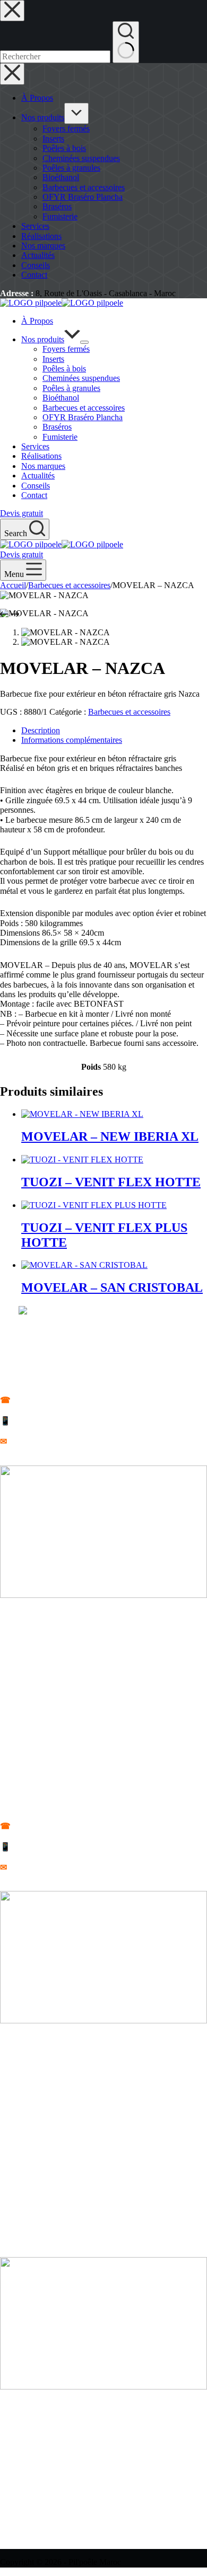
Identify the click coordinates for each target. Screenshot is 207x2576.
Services (35, 446)
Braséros (57, 427)
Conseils (36, 486)
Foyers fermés (66, 349)
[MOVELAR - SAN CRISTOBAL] (84, 1265)
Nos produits (43, 339)
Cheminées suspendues (81, 378)
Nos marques (43, 466)
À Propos (37, 321)
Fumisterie (60, 437)
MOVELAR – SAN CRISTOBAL (112, 1287)
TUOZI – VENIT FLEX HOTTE (111, 1182)
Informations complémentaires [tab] (72, 740)
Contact (34, 495)
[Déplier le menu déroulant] (84, 342)
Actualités (38, 476)
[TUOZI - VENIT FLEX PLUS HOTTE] (94, 1205)
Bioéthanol (61, 398)
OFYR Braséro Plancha (83, 417)
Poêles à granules (71, 388)
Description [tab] (41, 730)
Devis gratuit (21, 513)
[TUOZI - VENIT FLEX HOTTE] (82, 1160)
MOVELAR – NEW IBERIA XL (110, 1136)
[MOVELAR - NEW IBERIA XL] (82, 1114)
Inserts (53, 359)
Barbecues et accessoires (84, 408)
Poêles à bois (64, 368)
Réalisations (41, 456)
